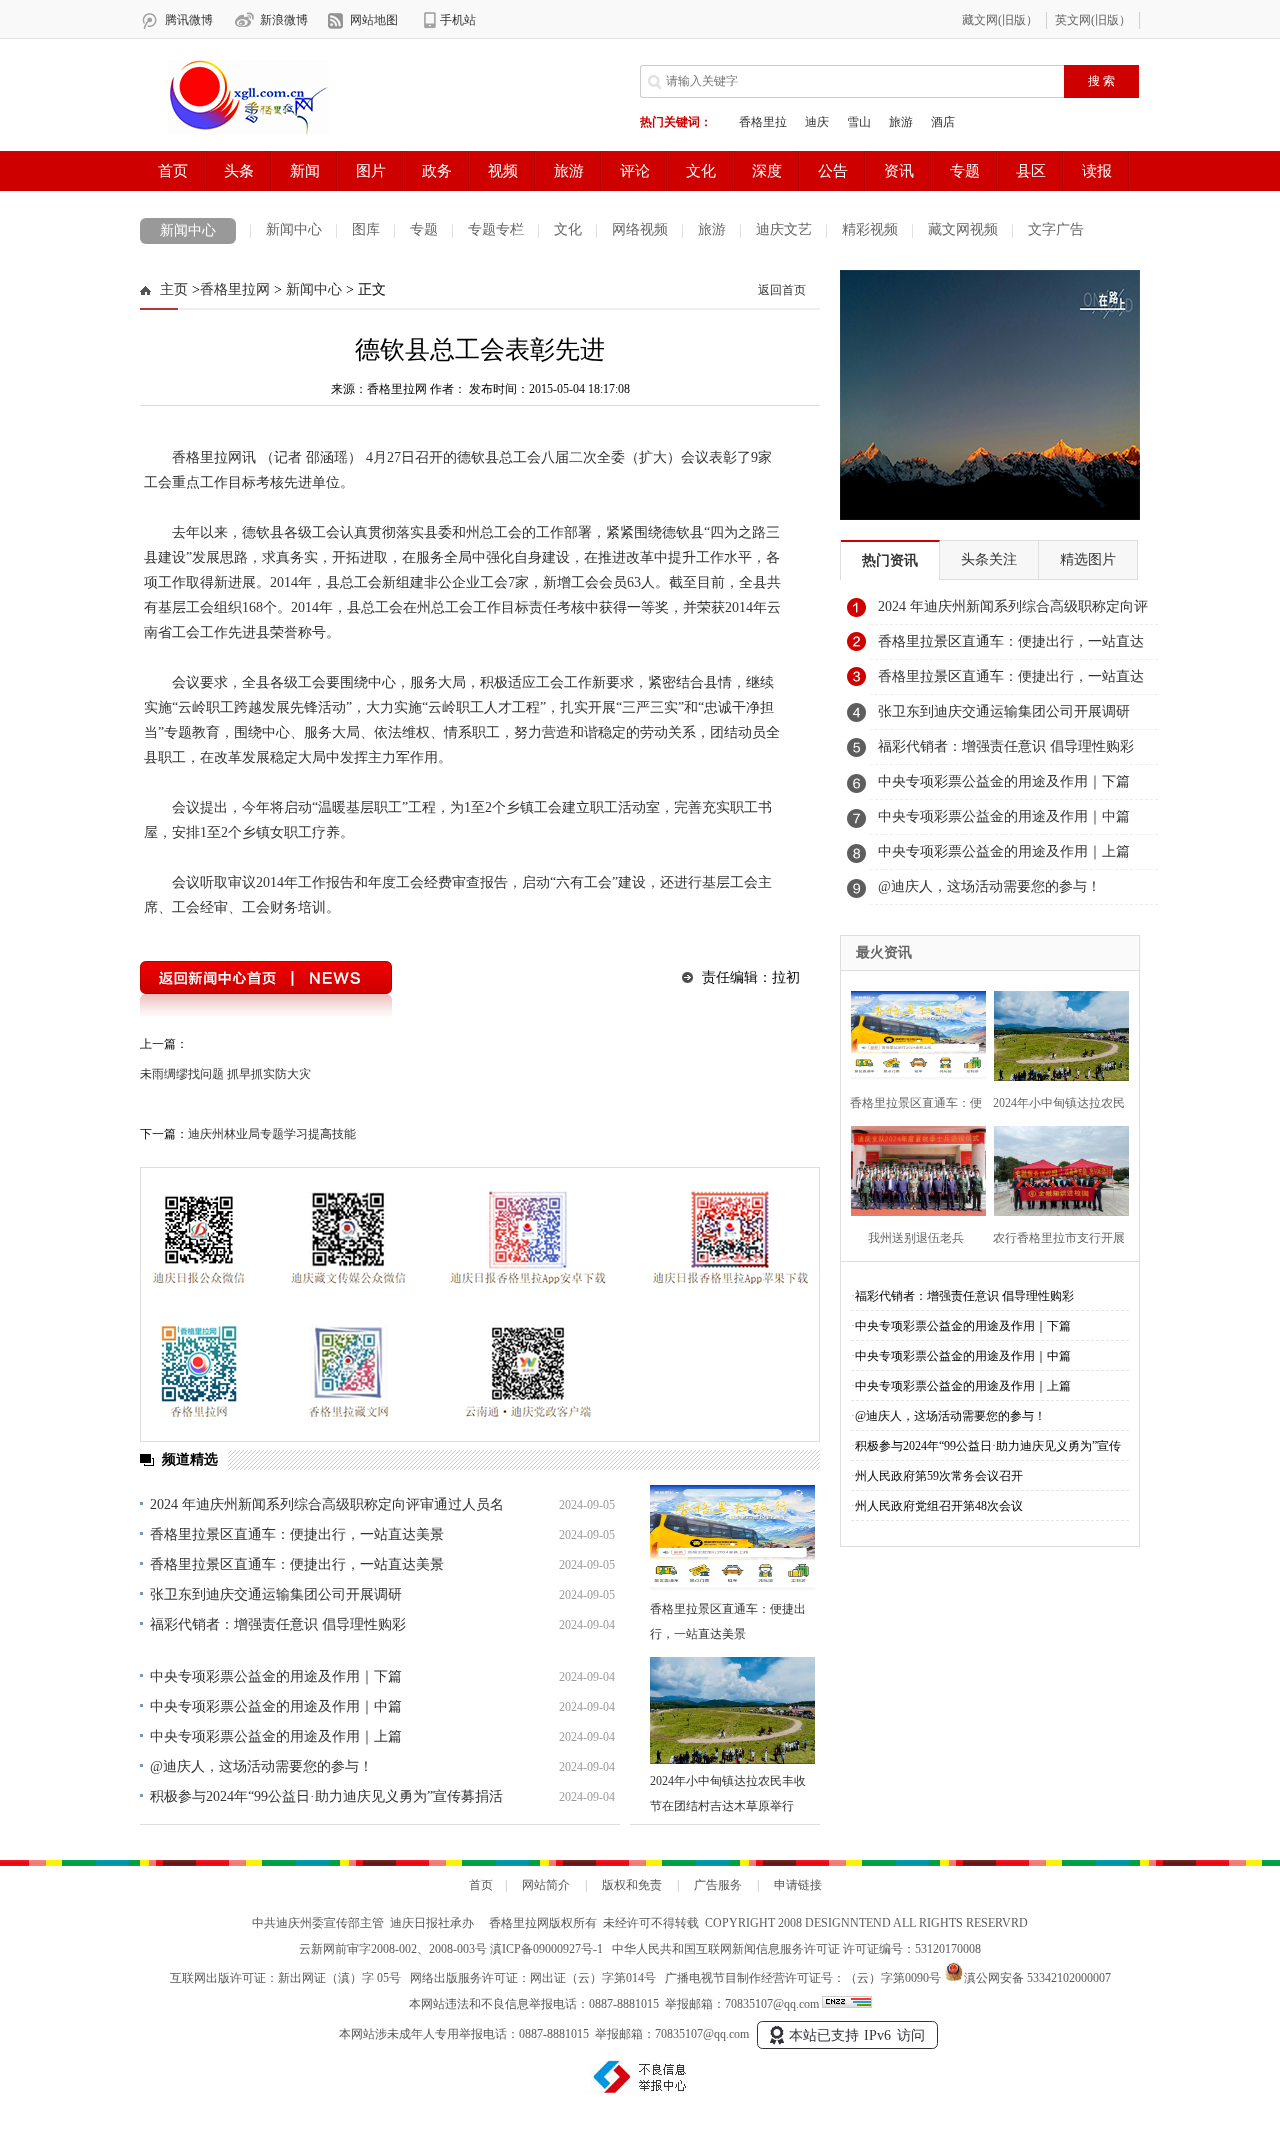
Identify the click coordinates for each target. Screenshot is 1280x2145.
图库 (366, 229)
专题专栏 (496, 229)
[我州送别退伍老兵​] (912, 1168)
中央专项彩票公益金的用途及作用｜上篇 (276, 1736)
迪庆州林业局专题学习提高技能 (272, 1134)
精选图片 (1088, 559)
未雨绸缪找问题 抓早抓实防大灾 (225, 1074)
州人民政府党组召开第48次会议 (939, 1506)
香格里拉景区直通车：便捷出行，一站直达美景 (297, 1534)
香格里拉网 (235, 289)
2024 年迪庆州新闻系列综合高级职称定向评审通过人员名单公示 (1013, 612)
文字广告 (1056, 229)
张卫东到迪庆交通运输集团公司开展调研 (276, 1594)
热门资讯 (890, 560)
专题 (424, 229)
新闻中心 (188, 230)
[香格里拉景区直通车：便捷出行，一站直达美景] (732, 1538)
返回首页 (782, 290)
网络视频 (640, 229)
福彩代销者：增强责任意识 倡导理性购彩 (278, 1624)
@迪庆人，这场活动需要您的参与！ (261, 1766)
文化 (568, 229)
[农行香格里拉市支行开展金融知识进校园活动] (1055, 1168)
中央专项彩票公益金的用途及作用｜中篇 (276, 1706)
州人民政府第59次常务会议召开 (939, 1476)
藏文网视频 (963, 229)
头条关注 (989, 559)
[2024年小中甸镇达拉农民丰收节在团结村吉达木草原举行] (732, 1710)
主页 (174, 289)
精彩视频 (870, 229)
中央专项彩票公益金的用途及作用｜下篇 (276, 1676)
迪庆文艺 (784, 229)
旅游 (712, 229)
